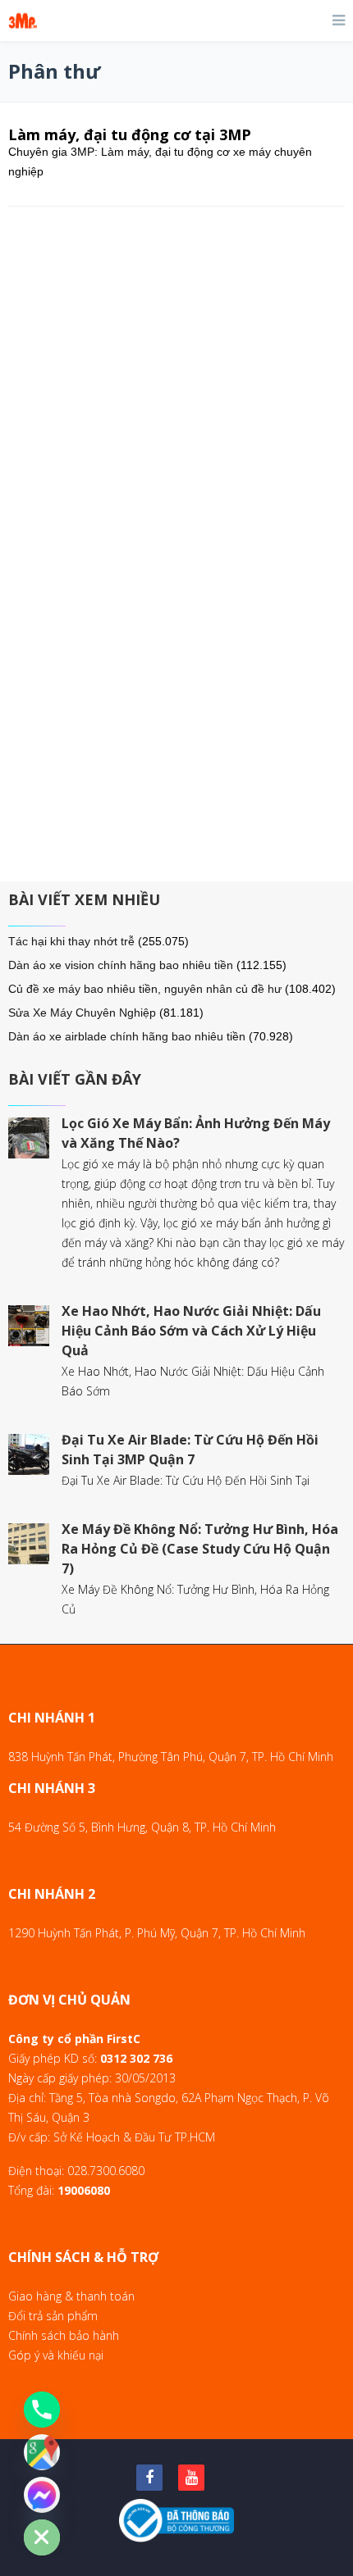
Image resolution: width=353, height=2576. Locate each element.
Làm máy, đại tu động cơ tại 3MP (130, 134)
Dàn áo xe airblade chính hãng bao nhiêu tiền (127, 1036)
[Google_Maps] (42, 2452)
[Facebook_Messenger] (42, 2495)
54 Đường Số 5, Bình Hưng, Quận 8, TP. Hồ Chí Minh (142, 1827)
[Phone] (42, 2410)
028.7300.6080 (106, 2171)
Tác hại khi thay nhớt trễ (71, 941)
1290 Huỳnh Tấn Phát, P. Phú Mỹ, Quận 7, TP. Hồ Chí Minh (157, 1933)
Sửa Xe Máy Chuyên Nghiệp (82, 1013)
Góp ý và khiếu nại (56, 2355)
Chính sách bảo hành (64, 2335)
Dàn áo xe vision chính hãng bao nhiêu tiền (121, 965)
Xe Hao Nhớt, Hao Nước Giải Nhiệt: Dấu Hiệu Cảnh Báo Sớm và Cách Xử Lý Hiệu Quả (191, 1331)
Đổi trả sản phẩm (53, 2316)
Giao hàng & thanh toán (71, 2296)
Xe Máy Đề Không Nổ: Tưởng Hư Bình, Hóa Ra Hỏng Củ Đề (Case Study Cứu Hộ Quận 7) (200, 1549)
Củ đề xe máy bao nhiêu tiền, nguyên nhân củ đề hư (145, 989)
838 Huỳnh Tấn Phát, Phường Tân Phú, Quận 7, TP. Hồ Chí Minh (171, 1757)
